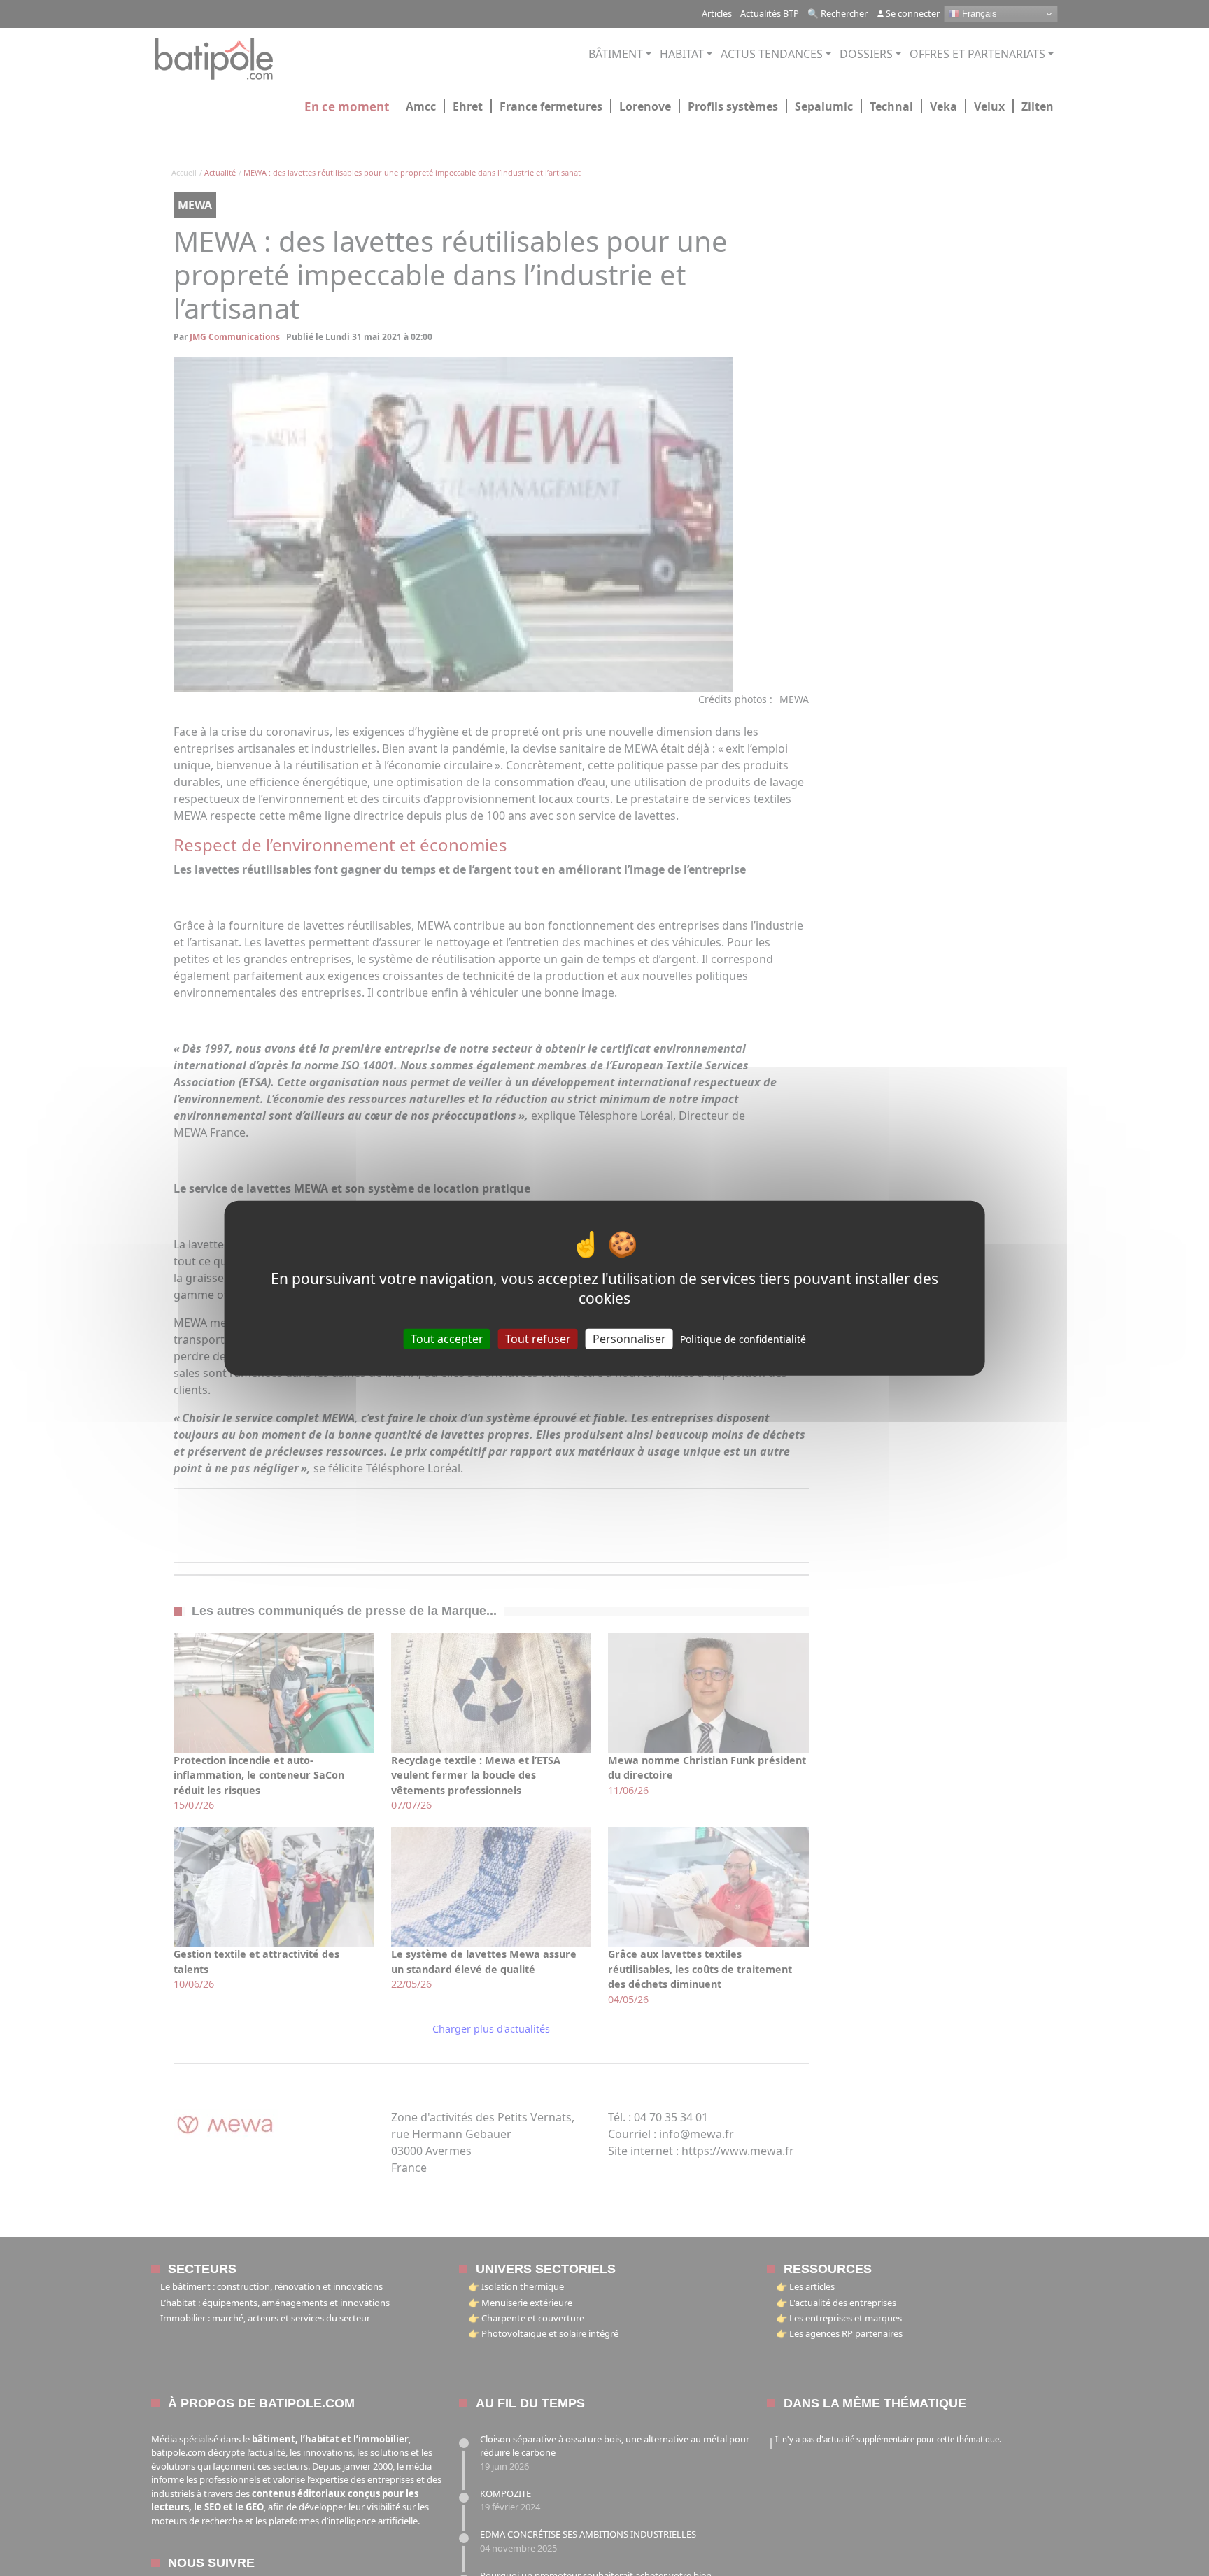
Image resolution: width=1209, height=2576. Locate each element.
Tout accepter (447, 1339)
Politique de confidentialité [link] (743, 1339)
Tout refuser (538, 1339)
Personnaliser (629, 1339)
